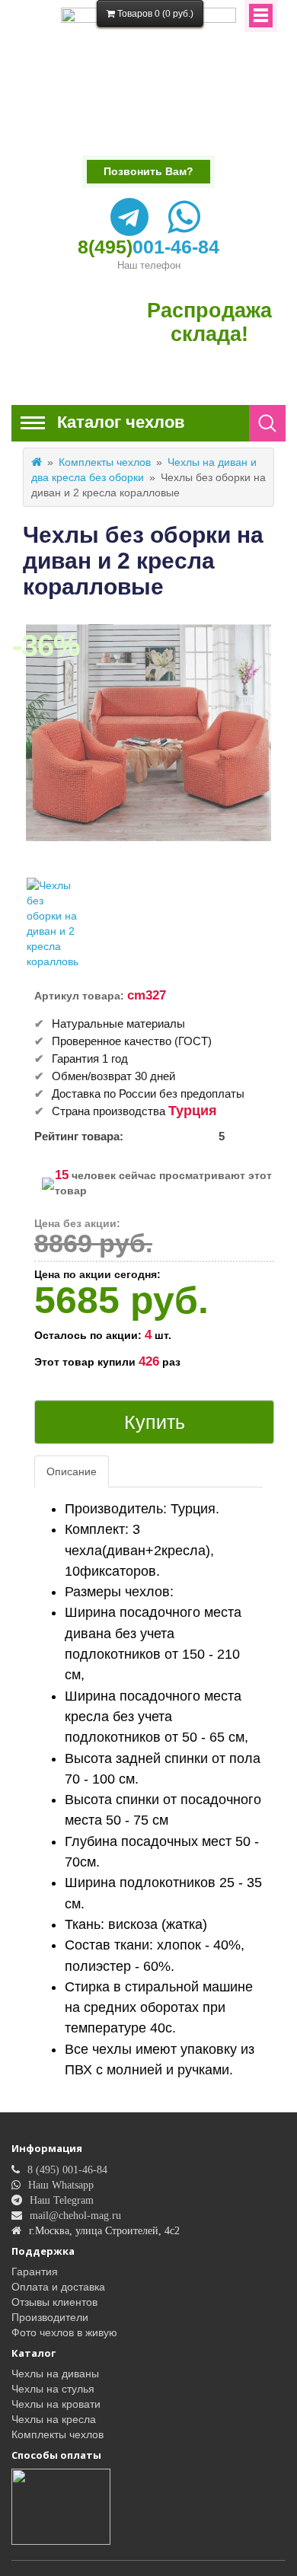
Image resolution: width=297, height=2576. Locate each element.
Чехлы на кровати (56, 2404)
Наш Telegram (62, 2200)
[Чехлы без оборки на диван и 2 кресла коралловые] (53, 923)
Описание (72, 1471)
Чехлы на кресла (54, 2419)
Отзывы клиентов (54, 2302)
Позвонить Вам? (148, 171)
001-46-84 (148, 247)
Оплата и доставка (58, 2287)
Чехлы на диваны (55, 2374)
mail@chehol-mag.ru (75, 2215)
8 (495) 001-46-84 (67, 2170)
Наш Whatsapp (61, 2185)
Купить (155, 1422)
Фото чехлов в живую (64, 2332)
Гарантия (35, 2272)
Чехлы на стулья (53, 2389)
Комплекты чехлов (105, 462)
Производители (50, 2317)
